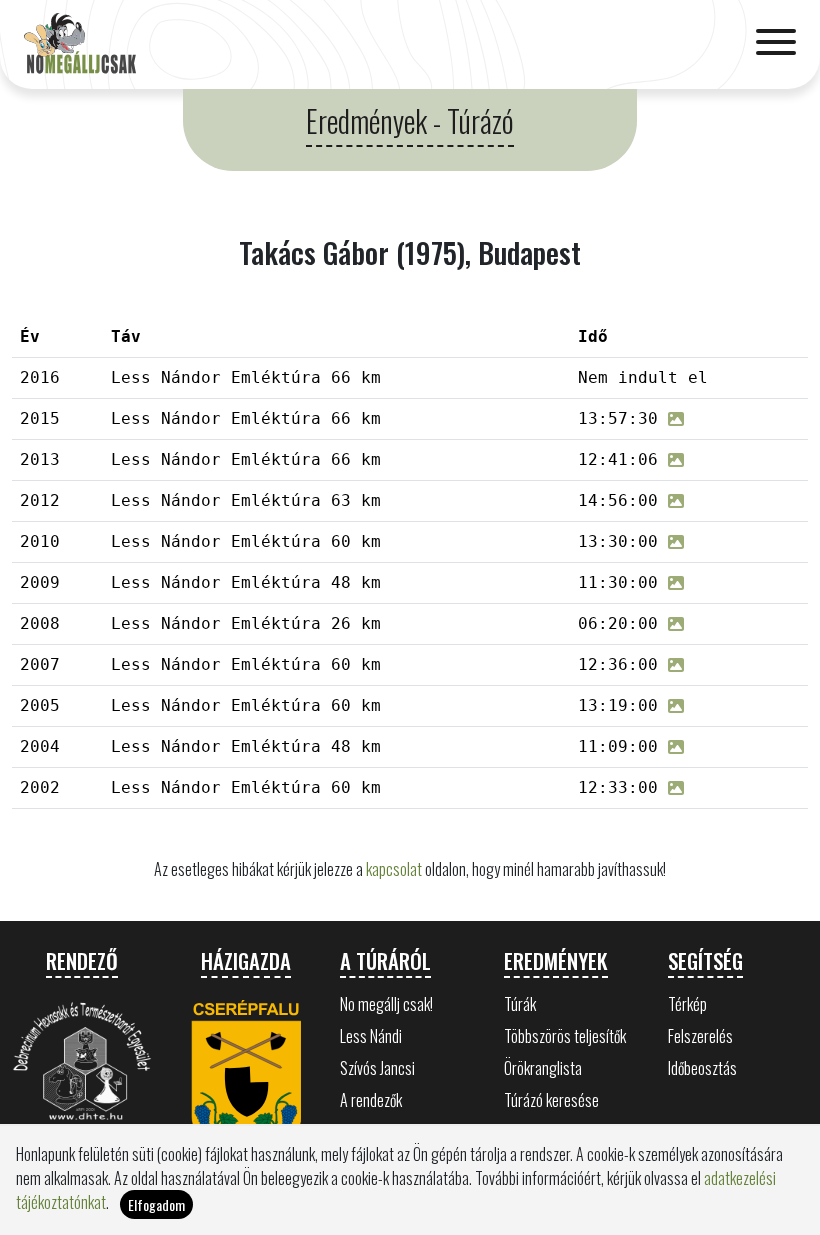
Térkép (687, 1004)
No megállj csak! (386, 1004)
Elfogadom (156, 1204)
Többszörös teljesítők (565, 1036)
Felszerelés (700, 1036)
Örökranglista (543, 1068)
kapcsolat (394, 869)
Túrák (520, 1004)
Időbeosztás (702, 1068)
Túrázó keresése (551, 1100)
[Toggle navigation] (776, 44)
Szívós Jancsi (377, 1068)
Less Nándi (371, 1036)
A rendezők (371, 1100)
